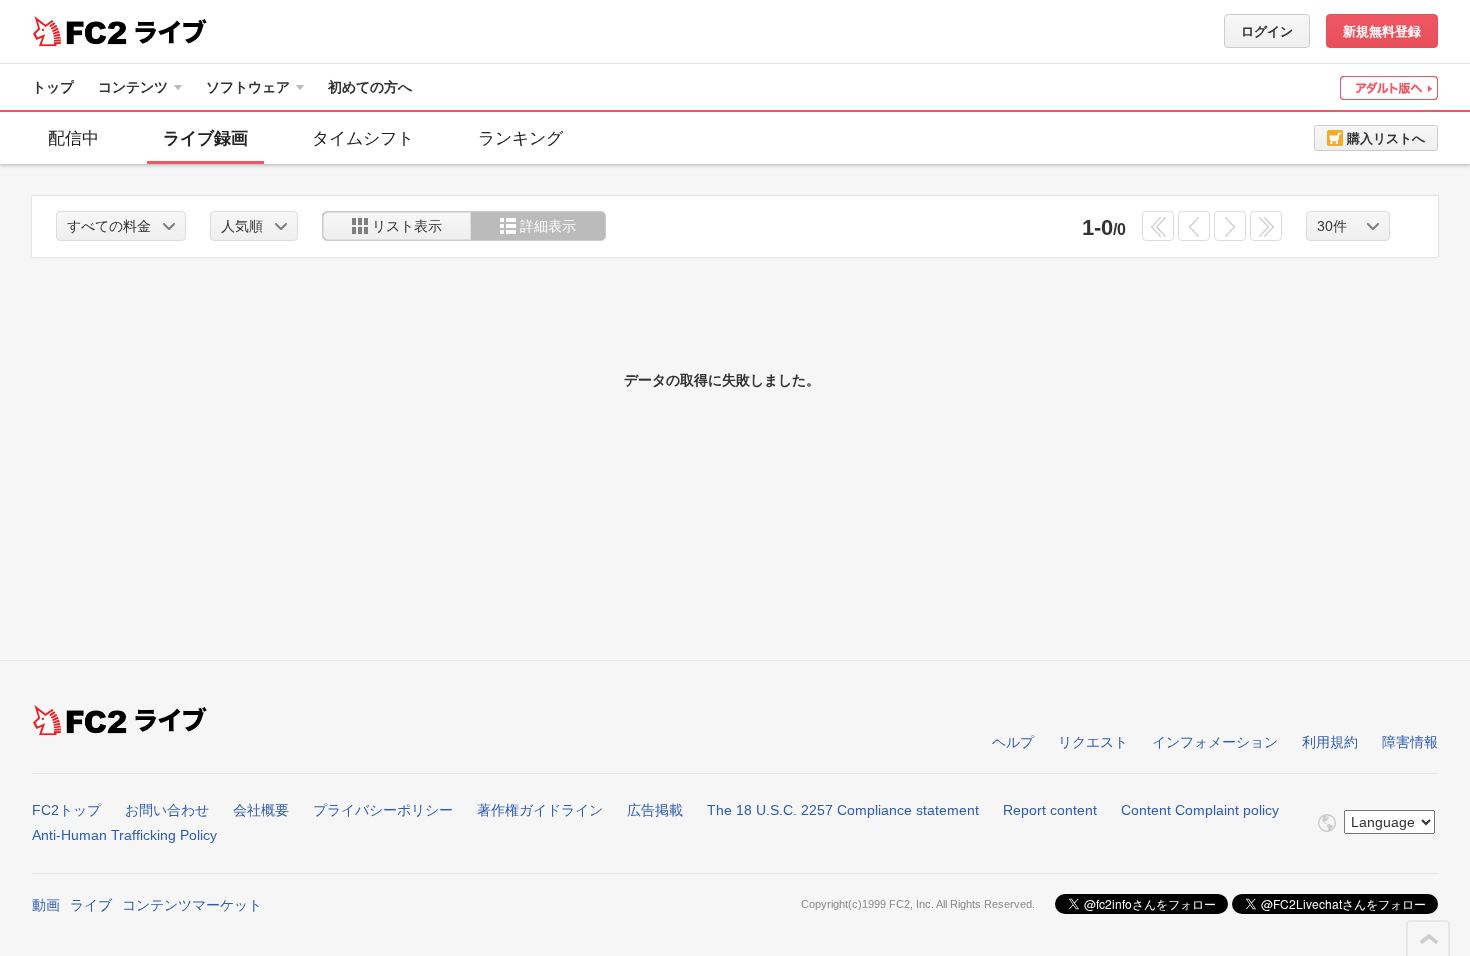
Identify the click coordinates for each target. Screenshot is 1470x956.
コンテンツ (133, 87)
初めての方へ (370, 87)
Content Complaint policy (1200, 810)
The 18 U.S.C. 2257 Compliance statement (843, 810)
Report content (1050, 810)
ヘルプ (1013, 742)
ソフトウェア (248, 87)
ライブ (91, 905)
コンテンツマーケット (192, 905)
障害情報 (1410, 742)
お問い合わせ (167, 810)
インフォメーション (1215, 742)
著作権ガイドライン (540, 810)
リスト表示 (407, 226)
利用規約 (1330, 742)
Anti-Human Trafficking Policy (124, 835)
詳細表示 (548, 226)
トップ (53, 87)
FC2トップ (66, 810)
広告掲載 (655, 810)
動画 (46, 905)
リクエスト (1093, 742)
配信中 (73, 138)
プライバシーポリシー (383, 810)
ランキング (520, 138)
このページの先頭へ (1429, 939)
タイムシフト (363, 138)
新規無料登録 (1382, 31)
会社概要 (261, 810)
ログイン (1267, 31)
